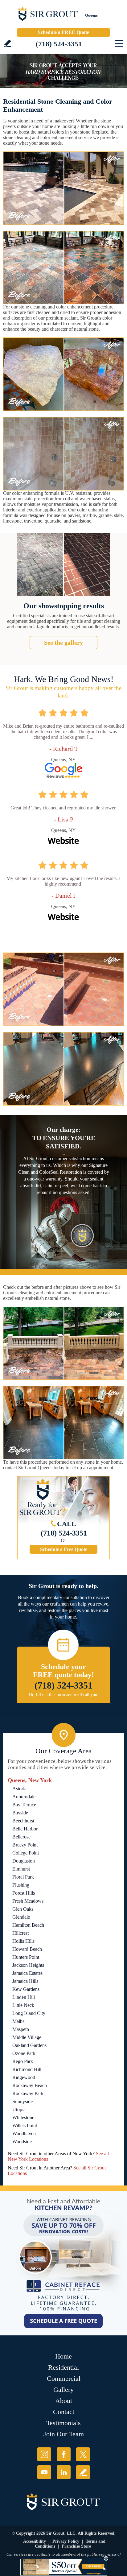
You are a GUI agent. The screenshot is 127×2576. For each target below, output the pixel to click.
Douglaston (24, 1861)
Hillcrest (20, 1933)
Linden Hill (24, 1997)
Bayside (20, 1813)
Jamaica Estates (27, 1973)
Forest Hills (24, 1893)
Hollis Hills (23, 1941)
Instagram (44, 2454)
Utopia (19, 2109)
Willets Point (25, 2125)
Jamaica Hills (25, 1981)
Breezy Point (25, 1845)
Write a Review (7, 43)
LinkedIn (64, 2472)
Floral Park (23, 1877)
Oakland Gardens (29, 2045)
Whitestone (23, 2117)
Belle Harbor (25, 1829)
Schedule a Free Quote (64, 1549)
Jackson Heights (28, 1965)
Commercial (64, 2378)
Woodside (22, 2142)
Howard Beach (27, 1949)
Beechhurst (23, 1821)
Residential (63, 2367)
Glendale (21, 1917)
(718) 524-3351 (59, 44)
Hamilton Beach (28, 1925)
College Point (26, 1853)
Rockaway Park (28, 2093)
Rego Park (23, 2061)
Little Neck (23, 2005)
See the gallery (63, 643)
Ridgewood (24, 2077)
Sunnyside (23, 2101)
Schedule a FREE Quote (63, 32)
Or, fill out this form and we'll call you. (64, 1695)
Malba (18, 2021)
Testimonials (63, 2423)
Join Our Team (64, 2434)
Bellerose (21, 1837)
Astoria (19, 1789)
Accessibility (35, 2541)
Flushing (21, 1885)
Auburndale (24, 1797)
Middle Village (27, 2037)
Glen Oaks (23, 1909)
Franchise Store (76, 2546)
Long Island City (29, 2013)
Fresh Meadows (28, 1901)
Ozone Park (24, 2053)
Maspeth (21, 2029)
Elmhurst (21, 1869)
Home (63, 2356)
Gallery (63, 2390)
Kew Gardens (26, 1989)
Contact (64, 2412)
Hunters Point (26, 1957)
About (64, 2401)
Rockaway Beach (30, 2085)
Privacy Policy (66, 2541)
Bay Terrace (24, 1805)
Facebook (64, 2454)
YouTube (44, 2472)
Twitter (83, 2454)
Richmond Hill (27, 2069)
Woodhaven (24, 2134)
